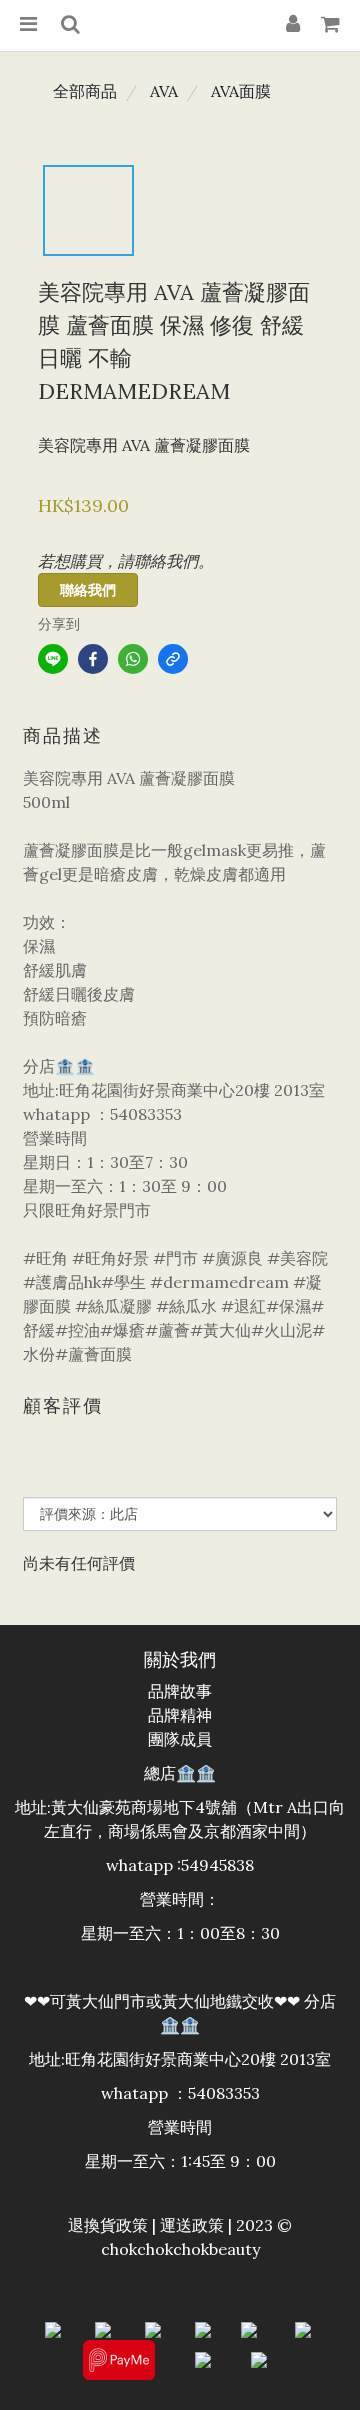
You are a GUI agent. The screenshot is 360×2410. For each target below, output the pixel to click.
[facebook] (93, 659)
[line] (53, 659)
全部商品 (85, 91)
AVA (164, 91)
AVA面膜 (241, 91)
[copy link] (173, 659)
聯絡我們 (88, 590)
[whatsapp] (133, 659)
